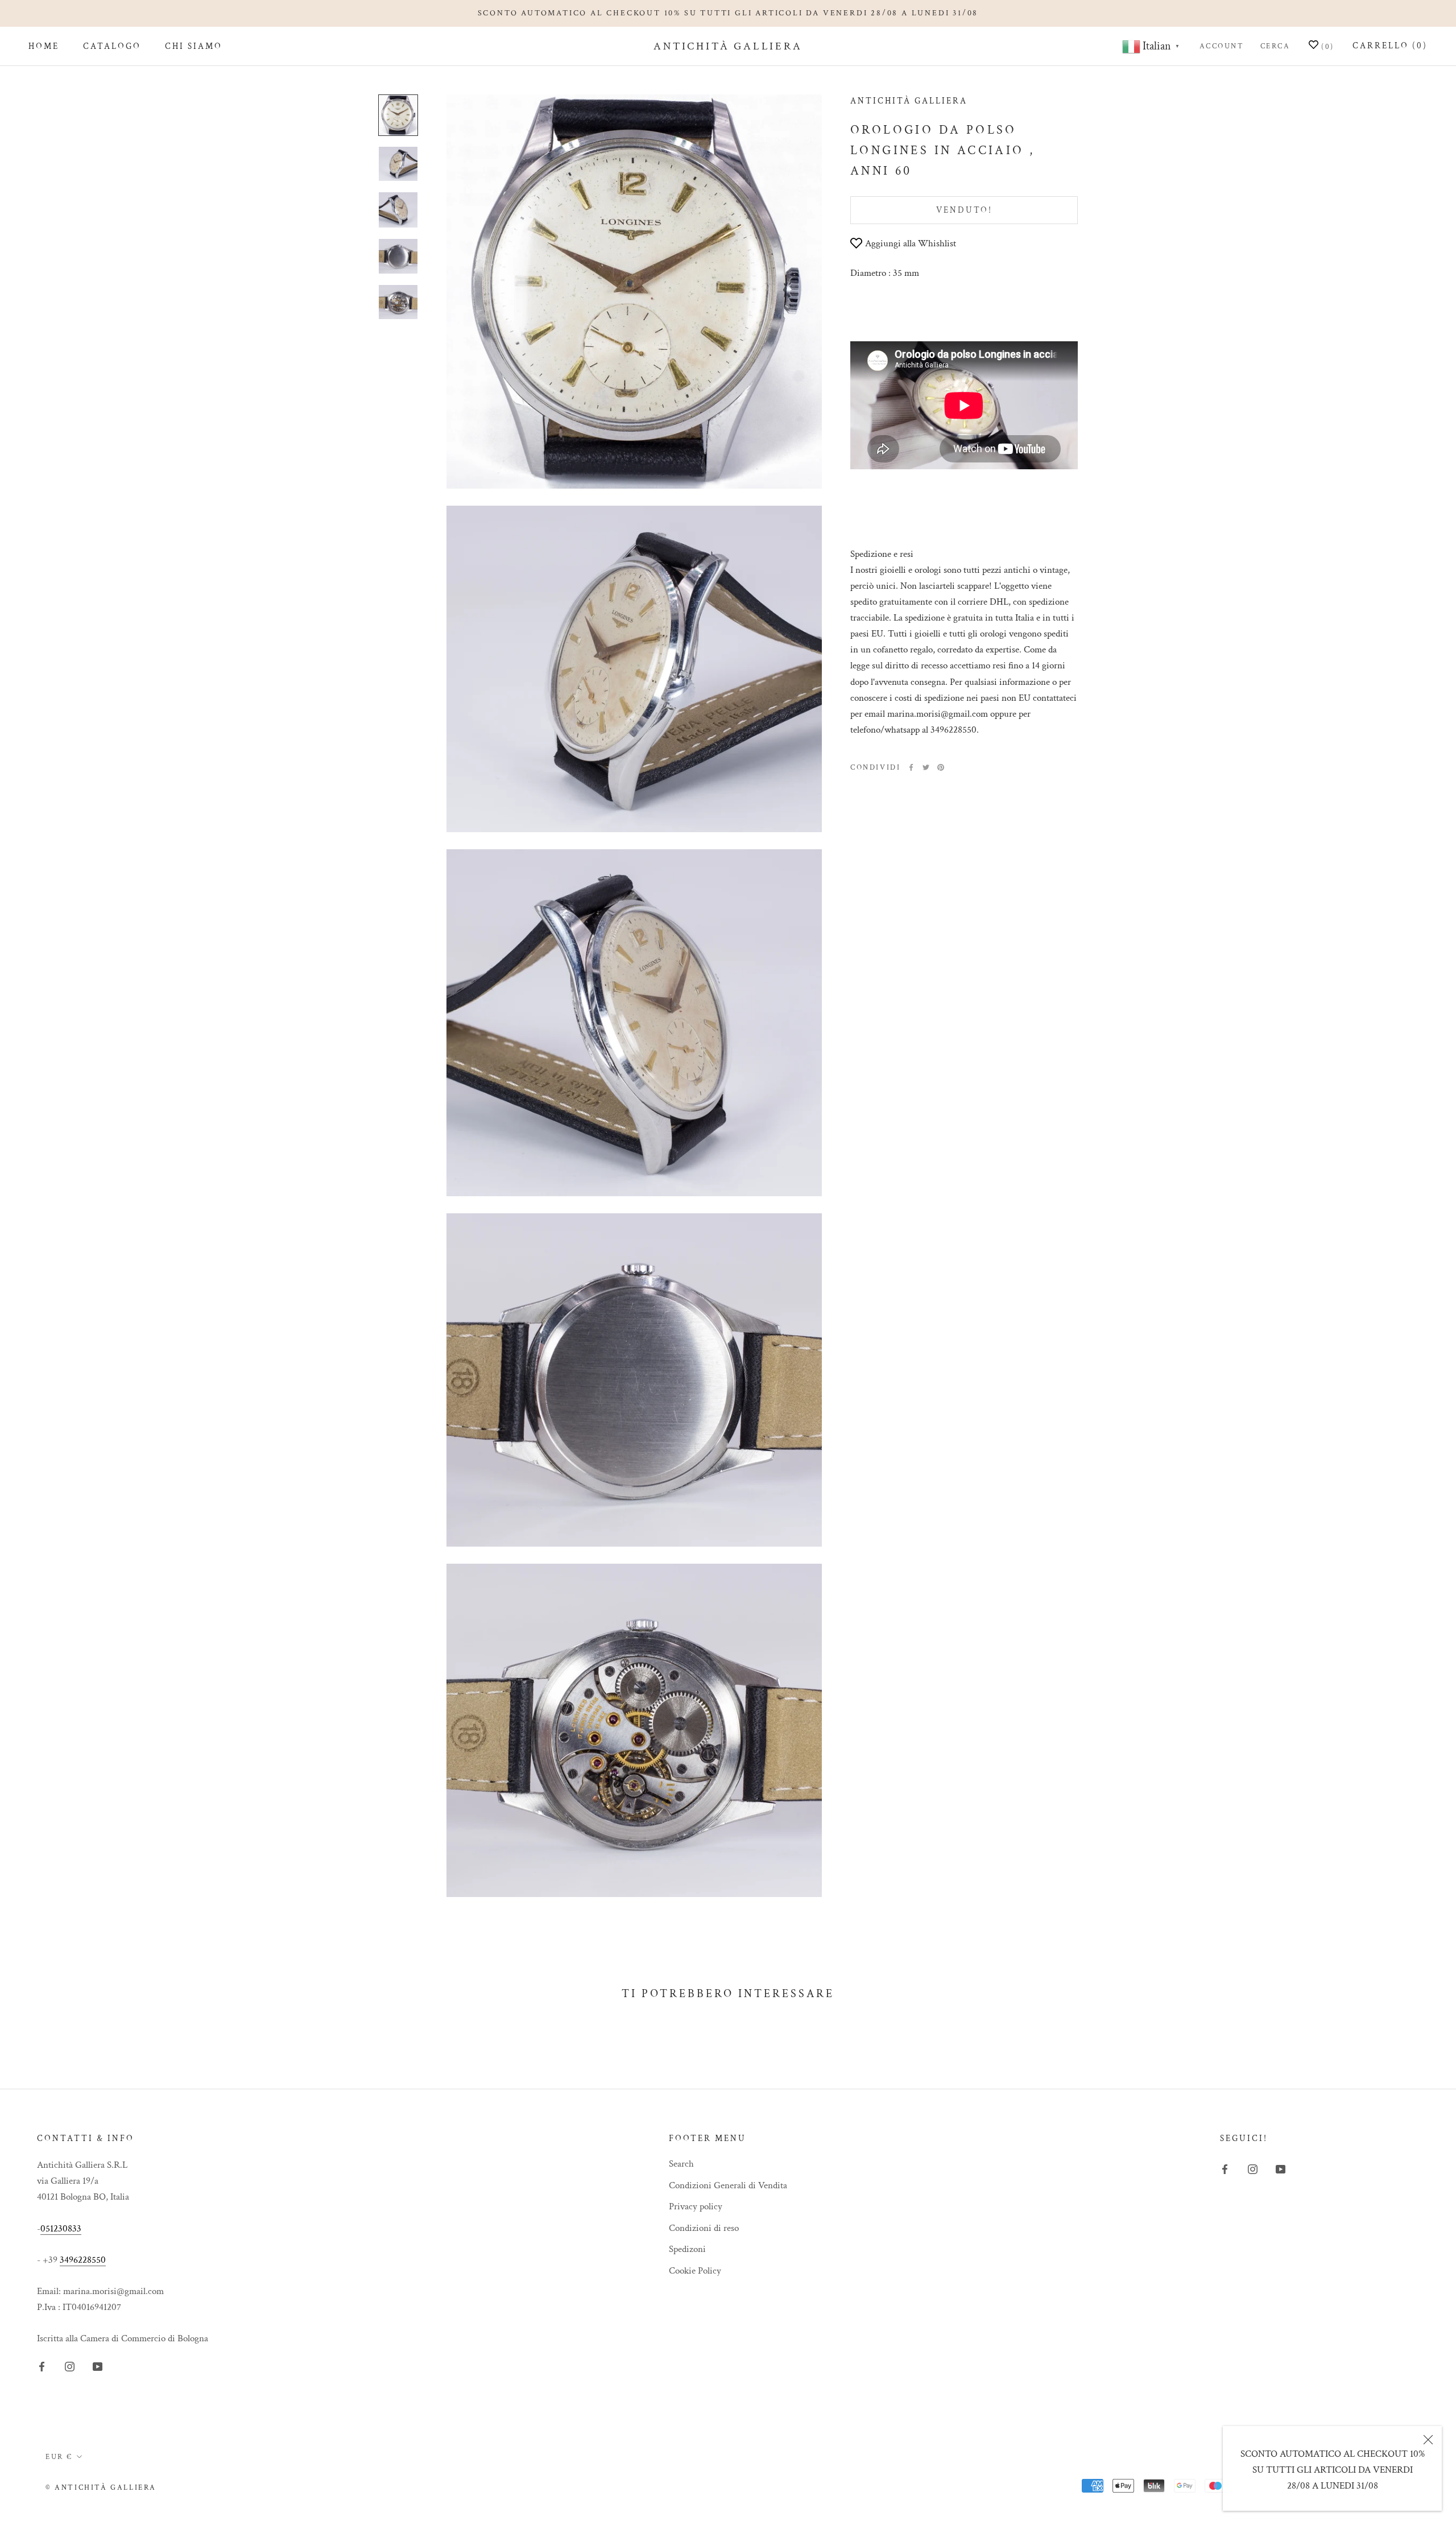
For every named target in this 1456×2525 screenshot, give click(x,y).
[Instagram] (70, 2366)
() (1326, 47)
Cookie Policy (695, 2271)
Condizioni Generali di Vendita (728, 2185)
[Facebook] (911, 767)
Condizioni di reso (704, 2228)
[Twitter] (926, 767)
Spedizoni (687, 2249)
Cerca (1275, 46)
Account (1222, 46)
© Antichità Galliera (101, 2488)
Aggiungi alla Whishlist (911, 243)
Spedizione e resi (882, 554)
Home (44, 47)
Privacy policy (696, 2206)
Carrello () (1390, 46)
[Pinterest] (941, 767)
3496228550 (83, 2260)
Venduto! (964, 210)
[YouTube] (98, 2366)
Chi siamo (194, 47)
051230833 (61, 2229)
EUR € (59, 2457)
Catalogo (112, 47)
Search (681, 2164)
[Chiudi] (1428, 2440)
